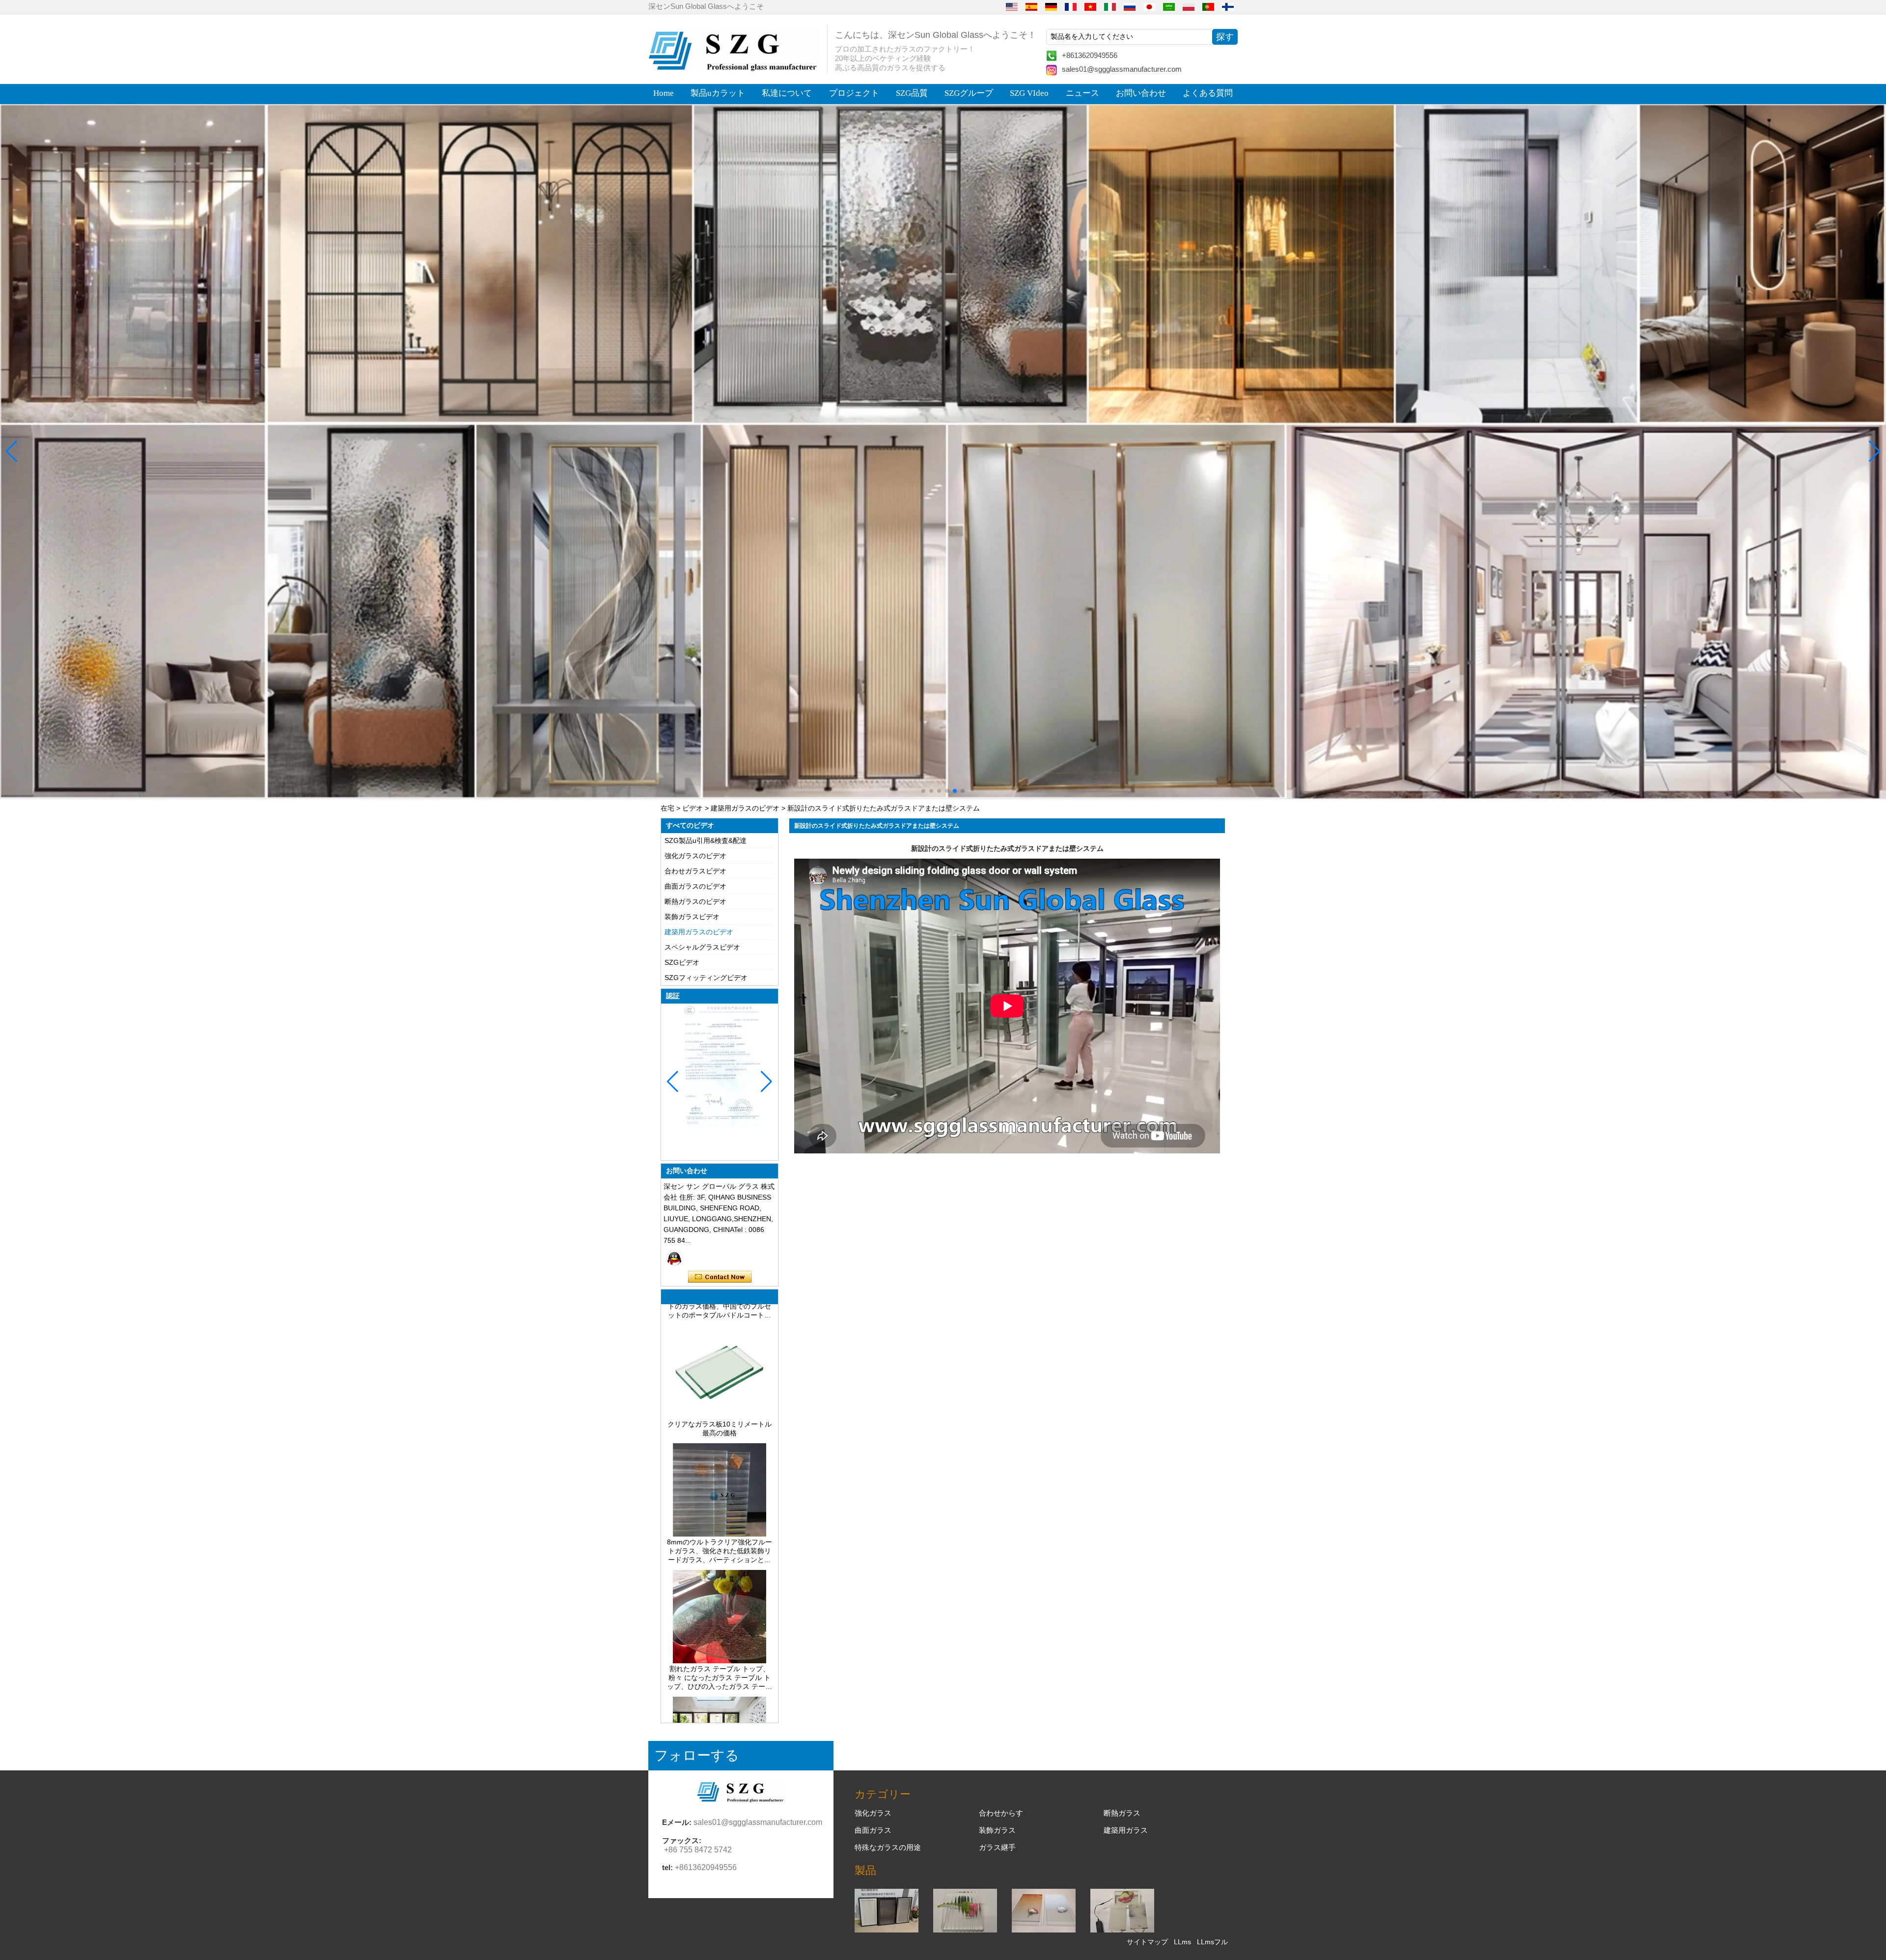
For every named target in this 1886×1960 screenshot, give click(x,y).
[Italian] (1110, 6)
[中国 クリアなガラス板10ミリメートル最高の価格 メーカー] (720, 1344)
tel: (667, 1867)
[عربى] (1169, 6)
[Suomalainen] (1228, 6)
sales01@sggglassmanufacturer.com (1122, 69)
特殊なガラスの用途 (888, 1847)
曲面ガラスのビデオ (695, 886)
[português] (1208, 6)
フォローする (697, 1755)
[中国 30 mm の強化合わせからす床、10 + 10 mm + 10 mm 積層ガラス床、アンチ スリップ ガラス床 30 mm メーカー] (720, 1716)
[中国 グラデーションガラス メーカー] (1044, 1930)
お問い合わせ (1141, 93)
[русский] (1130, 6)
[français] (1071, 6)
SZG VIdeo (1029, 93)
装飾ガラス (997, 1830)
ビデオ (693, 808)
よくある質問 (1208, 93)
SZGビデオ (682, 962)
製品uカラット (718, 93)
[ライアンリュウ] (674, 1258)
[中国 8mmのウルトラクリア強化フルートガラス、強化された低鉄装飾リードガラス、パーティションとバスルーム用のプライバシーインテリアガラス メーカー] (720, 1462)
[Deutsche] (1051, 6)
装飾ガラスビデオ (692, 917)
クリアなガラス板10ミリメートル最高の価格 (720, 1357)
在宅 (667, 808)
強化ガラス (873, 1813)
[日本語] (1149, 6)
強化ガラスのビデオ (695, 856)
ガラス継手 (997, 1847)
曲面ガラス (873, 1830)
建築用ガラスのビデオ (745, 808)
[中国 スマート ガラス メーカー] (1122, 1930)
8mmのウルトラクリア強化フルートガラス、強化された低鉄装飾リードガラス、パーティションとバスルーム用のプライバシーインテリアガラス (720, 1480)
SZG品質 (912, 93)
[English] (1012, 6)
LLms (1182, 1942)
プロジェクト (854, 93)
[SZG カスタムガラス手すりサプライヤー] (943, 452)
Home (664, 93)
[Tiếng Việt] (1090, 6)
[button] (923, 791)
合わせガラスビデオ (695, 871)
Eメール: (677, 1822)
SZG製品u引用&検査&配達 (706, 840)
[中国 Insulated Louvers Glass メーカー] (887, 1930)
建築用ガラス (1126, 1830)
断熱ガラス (1122, 1813)
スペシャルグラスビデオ (702, 947)
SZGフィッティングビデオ (706, 978)
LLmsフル (1212, 1942)
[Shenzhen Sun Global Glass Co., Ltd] (734, 69)
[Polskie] (1189, 6)
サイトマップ (1147, 1942)
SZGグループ (969, 93)
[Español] (1031, 6)
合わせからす (1001, 1813)
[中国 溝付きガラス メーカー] (965, 1930)
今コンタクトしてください (720, 1277)
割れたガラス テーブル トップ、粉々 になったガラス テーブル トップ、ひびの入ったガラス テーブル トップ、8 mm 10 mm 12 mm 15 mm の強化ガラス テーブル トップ (720, 1606)
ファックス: (682, 1840)
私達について (787, 93)
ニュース (1082, 93)
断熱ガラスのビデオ (695, 901)
